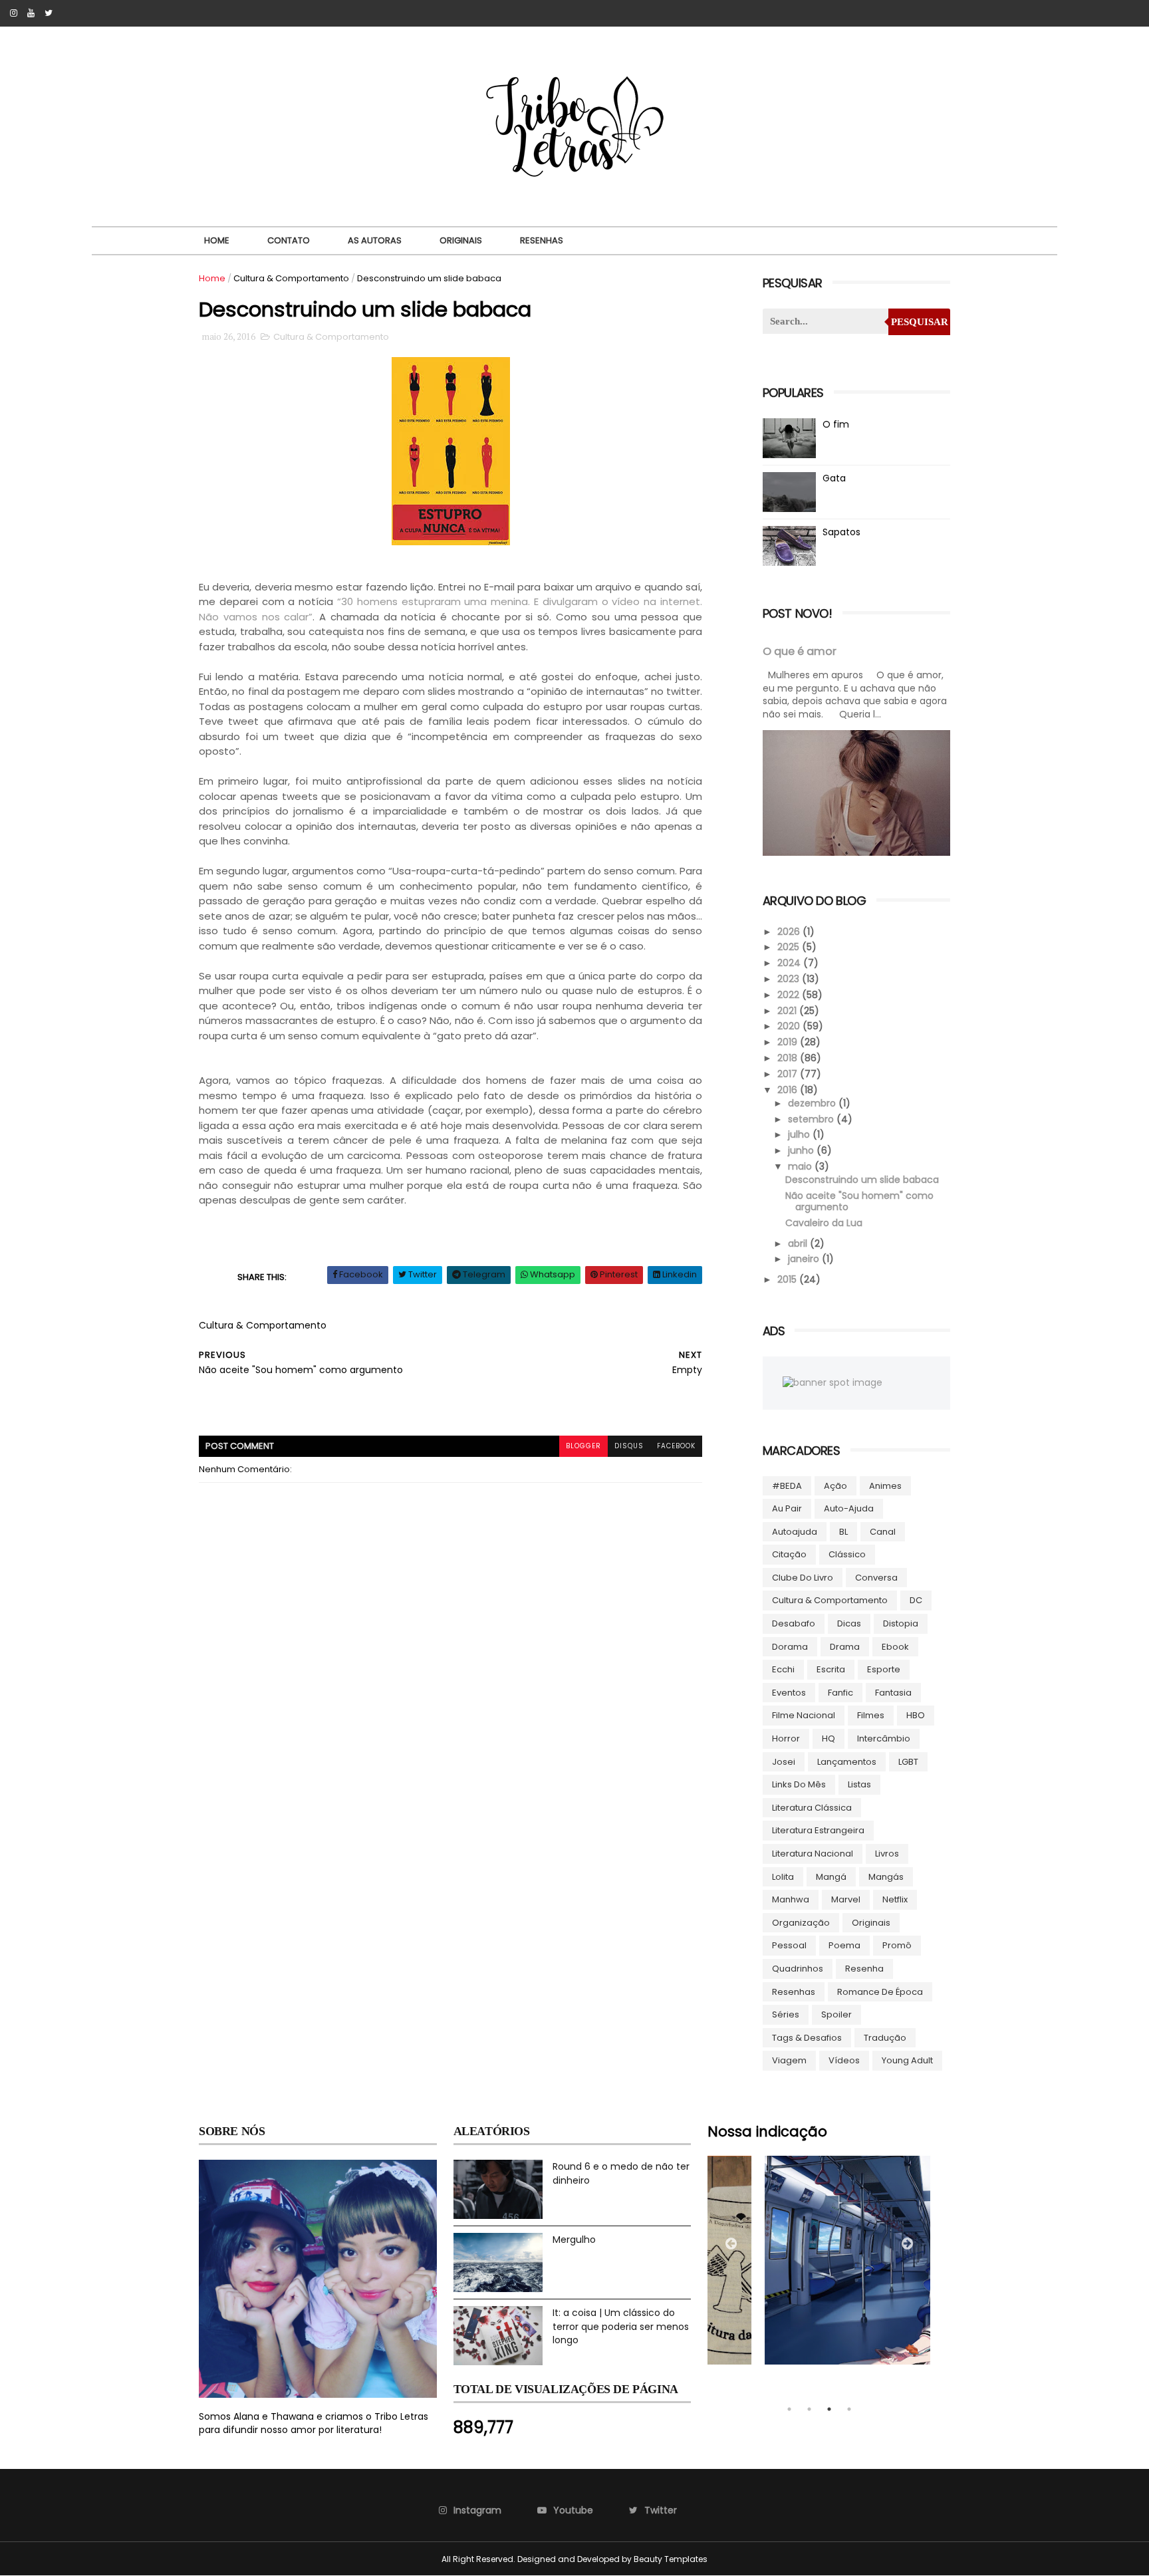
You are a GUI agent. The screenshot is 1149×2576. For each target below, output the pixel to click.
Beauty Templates (671, 2559)
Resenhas (542, 240)
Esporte (884, 1669)
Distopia (901, 1623)
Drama (845, 1647)
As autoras (375, 240)
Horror (786, 1739)
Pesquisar (920, 322)
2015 (788, 1279)
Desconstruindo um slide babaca (862, 1180)
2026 (790, 932)
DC (916, 1600)
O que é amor (800, 651)
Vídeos (844, 2060)
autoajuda (795, 1532)
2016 (789, 1090)
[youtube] (31, 13)
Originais (461, 240)
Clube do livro (803, 1578)
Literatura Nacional (813, 1854)
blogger (583, 1446)
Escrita (831, 1669)
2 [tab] (809, 2409)
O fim (836, 424)
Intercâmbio (884, 1739)
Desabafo (794, 1623)
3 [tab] (829, 2409)
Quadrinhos (798, 1969)
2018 (789, 1058)
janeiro (805, 1259)
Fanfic (840, 1693)
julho (800, 1134)
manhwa (791, 1899)
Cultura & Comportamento (291, 278)
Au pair (787, 1508)
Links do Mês (799, 1784)
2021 (788, 1011)
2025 (790, 947)
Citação (789, 1554)
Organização (801, 1923)
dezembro (813, 1103)
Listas (859, 1784)
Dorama (790, 1647)
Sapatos (841, 532)
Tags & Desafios (807, 2038)
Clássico (847, 1554)
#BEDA (787, 1486)
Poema (844, 1945)
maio (801, 1166)
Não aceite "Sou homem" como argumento (859, 1201)
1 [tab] (789, 2409)
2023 (790, 979)
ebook (895, 1647)
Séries (786, 2014)
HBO (916, 1715)
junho (802, 1150)
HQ (829, 1739)
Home (217, 240)
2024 (790, 963)
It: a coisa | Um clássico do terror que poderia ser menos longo (621, 2326)
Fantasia (893, 1693)
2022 (790, 995)
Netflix (895, 1899)
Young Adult (907, 2060)
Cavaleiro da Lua (824, 1223)
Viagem (789, 2060)
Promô (897, 1945)
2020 (790, 1026)
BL (843, 1532)
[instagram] (14, 13)
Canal (883, 1532)
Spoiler (836, 2014)
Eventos (789, 1693)
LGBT (908, 1762)
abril (799, 1243)
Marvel (846, 1899)
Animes (885, 1486)
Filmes (871, 1715)
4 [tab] (849, 2409)
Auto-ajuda (849, 1508)
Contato (289, 240)
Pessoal (789, 1945)
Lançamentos (847, 1762)
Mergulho (574, 2240)
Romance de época (880, 1992)
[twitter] (49, 13)
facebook (676, 1446)
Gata (834, 478)
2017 (789, 1074)
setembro (812, 1119)
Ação (835, 1486)
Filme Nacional (804, 1715)
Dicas (849, 1623)
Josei (784, 1762)
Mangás (886, 1877)
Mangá (831, 1877)
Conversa (876, 1578)
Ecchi (783, 1669)
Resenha (864, 1969)
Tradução (885, 2038)
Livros (887, 1854)
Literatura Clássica (812, 1808)
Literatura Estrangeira (818, 1830)
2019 (789, 1042)
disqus (629, 1446)
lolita (783, 1877)
